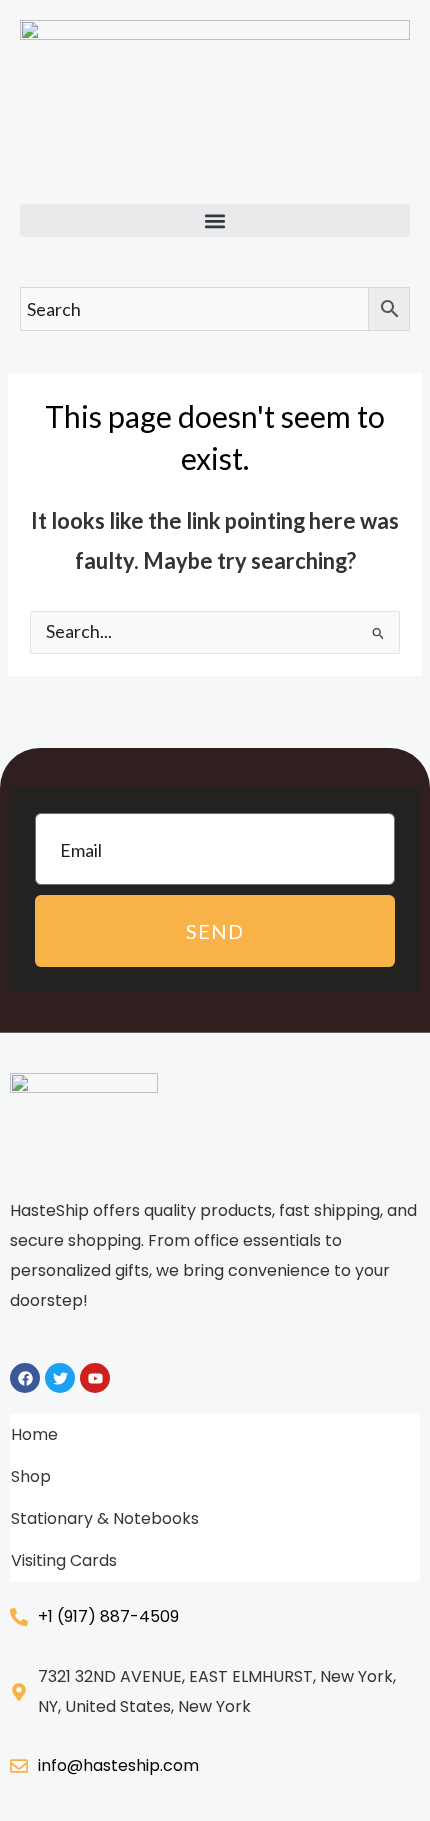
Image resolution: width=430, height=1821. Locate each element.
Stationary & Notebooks (105, 1518)
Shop (31, 1476)
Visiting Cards (64, 1560)
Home (34, 1434)
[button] (215, 220)
